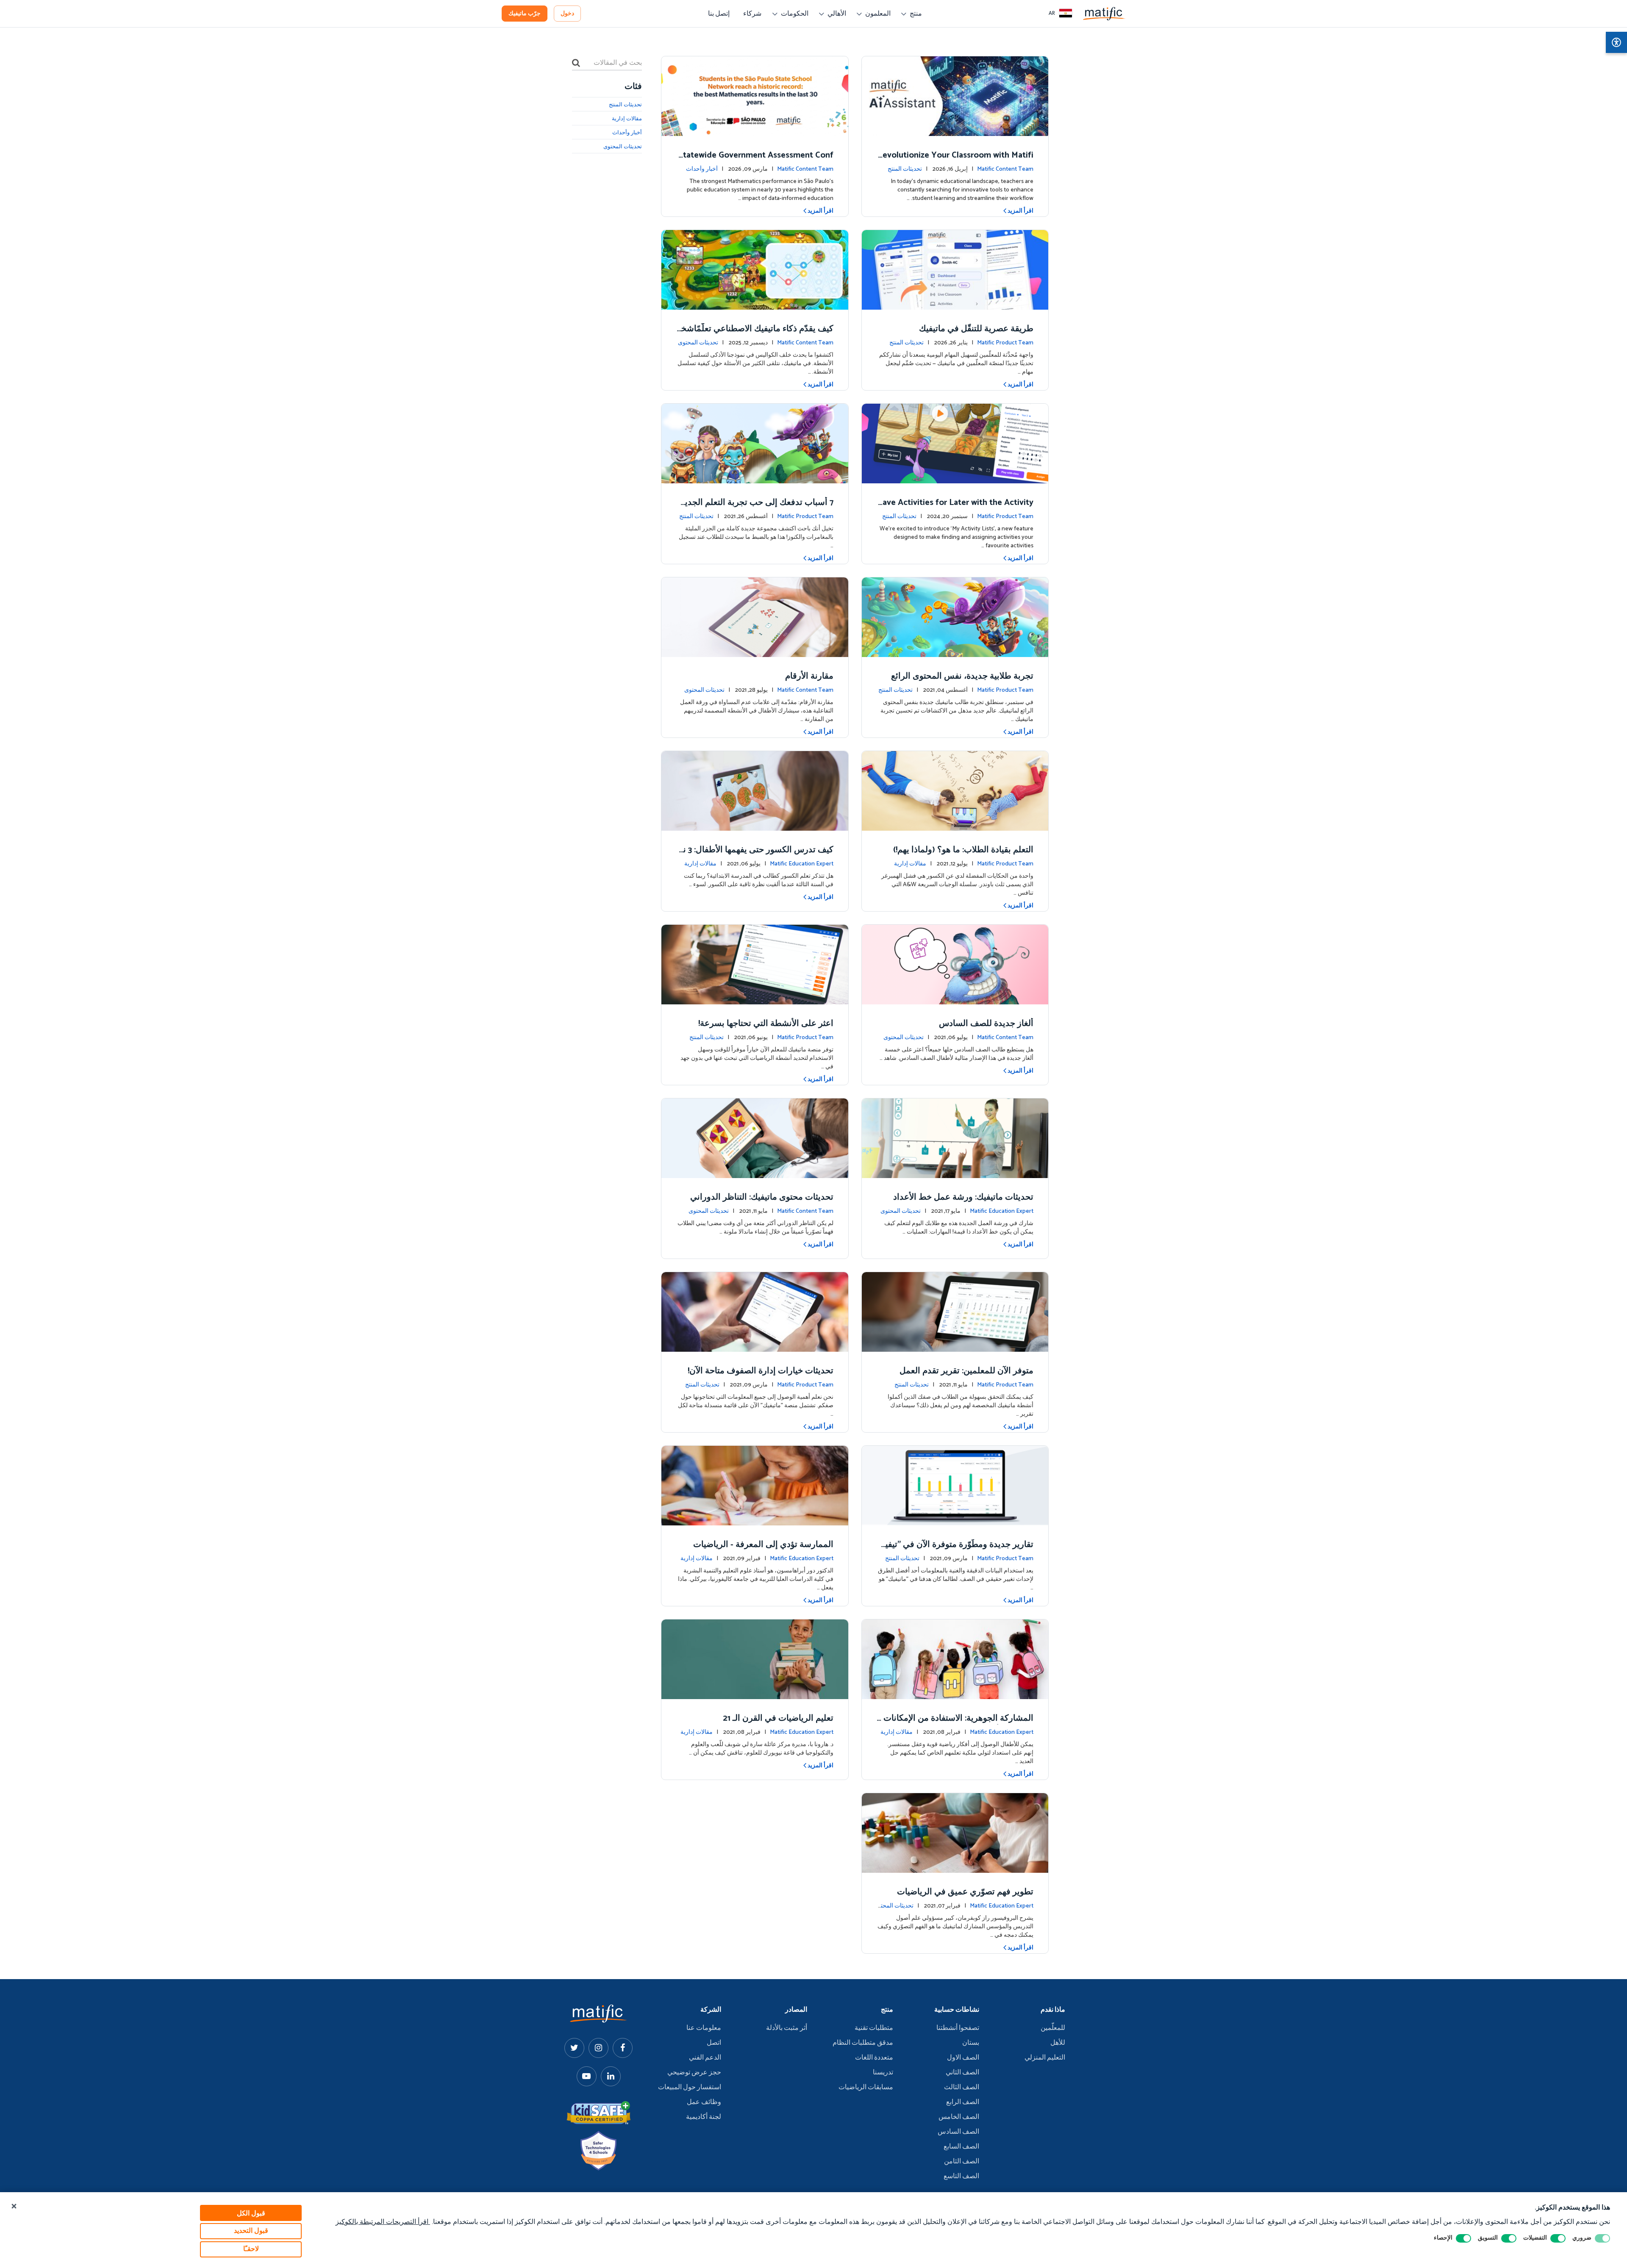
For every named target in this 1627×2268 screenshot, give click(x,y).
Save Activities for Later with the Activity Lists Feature (956, 509)
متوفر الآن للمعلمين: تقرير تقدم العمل (966, 1371)
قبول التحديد (251, 2231)
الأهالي (837, 14)
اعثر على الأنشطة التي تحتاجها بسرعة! (766, 1024)
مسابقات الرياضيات (866, 2088)
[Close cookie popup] (14, 2207)
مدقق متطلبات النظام (863, 2043)
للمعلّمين (1053, 2028)
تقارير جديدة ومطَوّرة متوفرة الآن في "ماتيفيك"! (956, 1551)
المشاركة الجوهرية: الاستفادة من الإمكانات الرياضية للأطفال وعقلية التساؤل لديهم (956, 1724)
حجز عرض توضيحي (694, 2073)
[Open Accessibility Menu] (1616, 42)
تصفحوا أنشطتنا (958, 2028)
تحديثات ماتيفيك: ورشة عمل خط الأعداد (963, 1197)
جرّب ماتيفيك (525, 14)
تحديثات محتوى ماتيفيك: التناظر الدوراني (762, 1197)
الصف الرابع (963, 2102)
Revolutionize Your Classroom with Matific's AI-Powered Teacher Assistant (955, 161)
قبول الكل (251, 2214)
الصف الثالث (962, 2088)
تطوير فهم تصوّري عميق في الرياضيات (965, 1892)
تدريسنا (883, 2073)
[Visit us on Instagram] (598, 2048)
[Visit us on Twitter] (574, 2048)
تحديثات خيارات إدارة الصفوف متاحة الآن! (761, 1371)
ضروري (1582, 2238)
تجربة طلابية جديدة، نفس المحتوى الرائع (962, 676)
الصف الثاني (962, 2073)
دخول (567, 14)
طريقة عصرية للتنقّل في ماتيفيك (976, 329)
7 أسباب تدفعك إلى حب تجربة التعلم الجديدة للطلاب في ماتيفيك (757, 509)
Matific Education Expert (802, 864)
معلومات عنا (704, 2028)
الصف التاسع (961, 2177)
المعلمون (878, 14)
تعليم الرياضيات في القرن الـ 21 (778, 1718)
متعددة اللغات (874, 2058)
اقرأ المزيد (1020, 211)
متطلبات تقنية (874, 2028)
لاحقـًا (251, 2249)
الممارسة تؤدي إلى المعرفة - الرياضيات (763, 1545)
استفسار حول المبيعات (690, 2088)
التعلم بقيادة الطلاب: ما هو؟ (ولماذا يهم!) (963, 850)
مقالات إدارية (910, 864)
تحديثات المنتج (905, 169)
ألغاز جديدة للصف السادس (986, 1024)
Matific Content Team (1005, 169)
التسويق (1488, 2238)
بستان (971, 2043)
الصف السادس (958, 2132)
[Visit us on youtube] (587, 2076)
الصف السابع (961, 2147)
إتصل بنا (719, 14)
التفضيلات (1535, 2238)
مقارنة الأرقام (809, 676)
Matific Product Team (1005, 343)
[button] (1061, 14)
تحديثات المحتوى (698, 343)
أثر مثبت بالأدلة (787, 2028)
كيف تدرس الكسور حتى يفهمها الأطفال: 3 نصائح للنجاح (758, 856)
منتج (916, 14)
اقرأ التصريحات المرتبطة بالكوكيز (383, 2222)
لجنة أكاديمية (704, 2117)
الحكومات (795, 14)
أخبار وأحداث (702, 169)
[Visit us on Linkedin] (611, 2076)
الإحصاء (1443, 2238)
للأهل (1058, 2043)
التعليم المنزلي (1045, 2058)
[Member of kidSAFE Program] (599, 2113)
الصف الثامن (962, 2162)
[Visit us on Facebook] (623, 2048)
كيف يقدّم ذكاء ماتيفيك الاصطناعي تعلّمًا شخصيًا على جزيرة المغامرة (756, 335)
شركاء (752, 14)
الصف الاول (963, 2058)
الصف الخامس (959, 2117)
